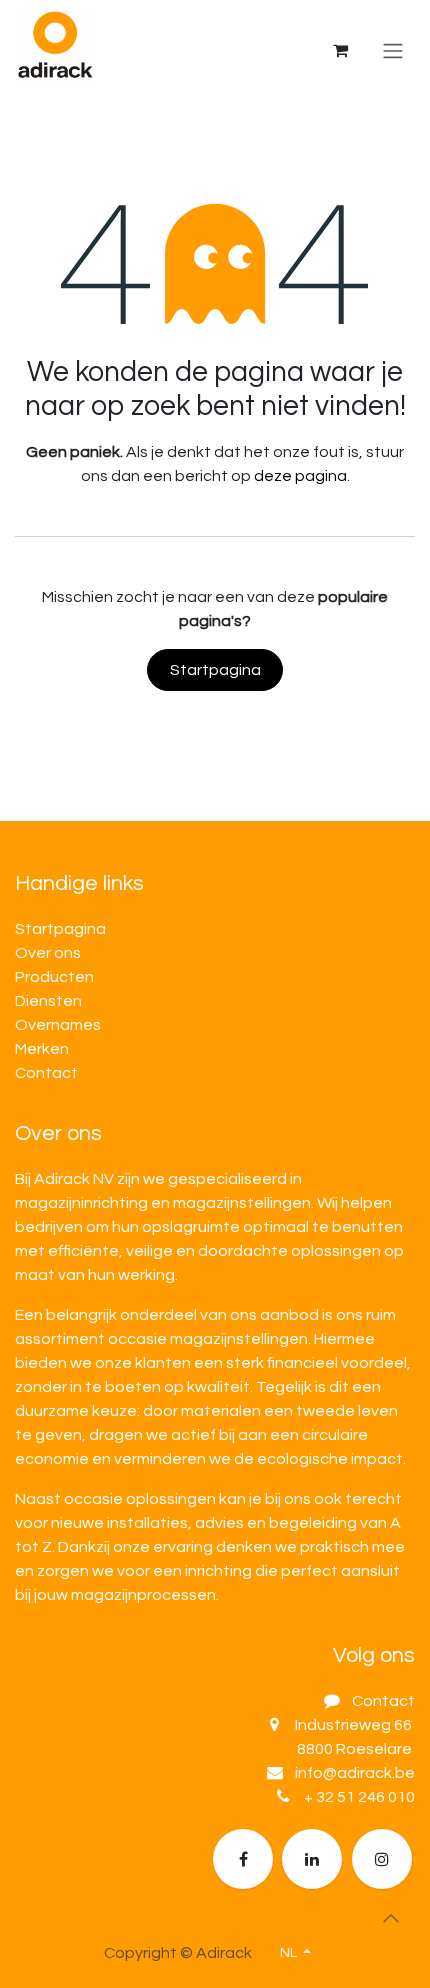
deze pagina (300, 476)
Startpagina (215, 670)
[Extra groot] (382, 1859)
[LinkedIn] (312, 1859)
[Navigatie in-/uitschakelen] (393, 50)
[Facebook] (243, 1859)
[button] (391, 1918)
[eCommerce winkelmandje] (340, 50)
